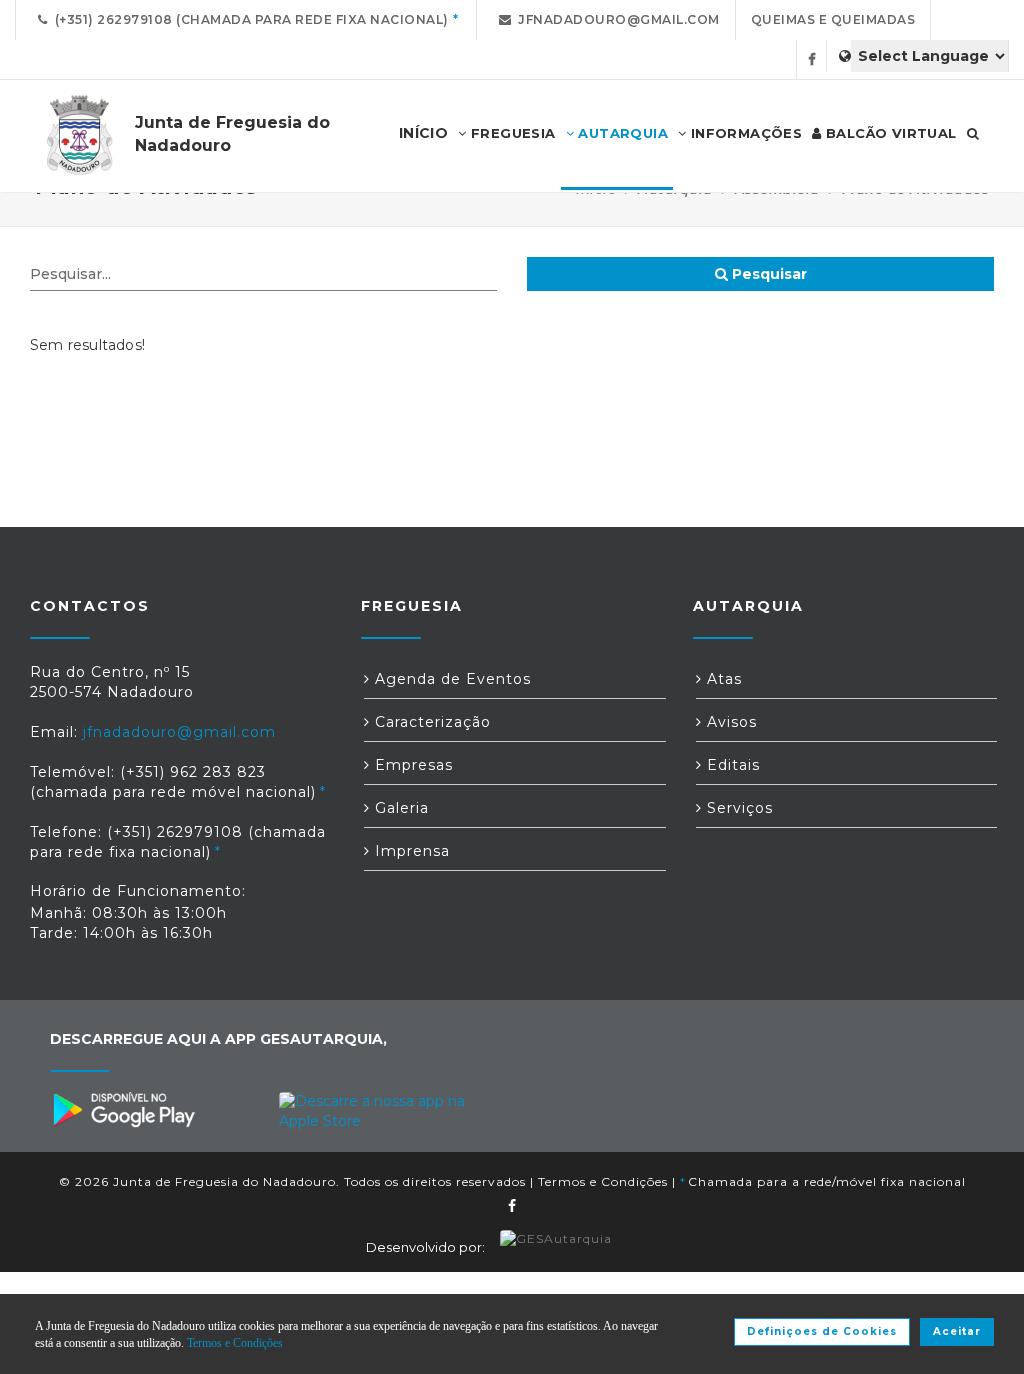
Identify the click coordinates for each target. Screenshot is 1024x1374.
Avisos (729, 722)
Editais (731, 765)
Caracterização (430, 722)
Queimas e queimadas (833, 19)
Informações (744, 133)
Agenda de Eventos (450, 679)
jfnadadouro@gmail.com (615, 19)
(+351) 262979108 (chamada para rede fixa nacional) (248, 19)
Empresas (411, 765)
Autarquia (621, 133)
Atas (722, 679)
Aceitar (957, 1331)
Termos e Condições (603, 1181)
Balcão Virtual (889, 133)
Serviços (737, 808)
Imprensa (410, 851)
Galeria (399, 808)
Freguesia (511, 133)
